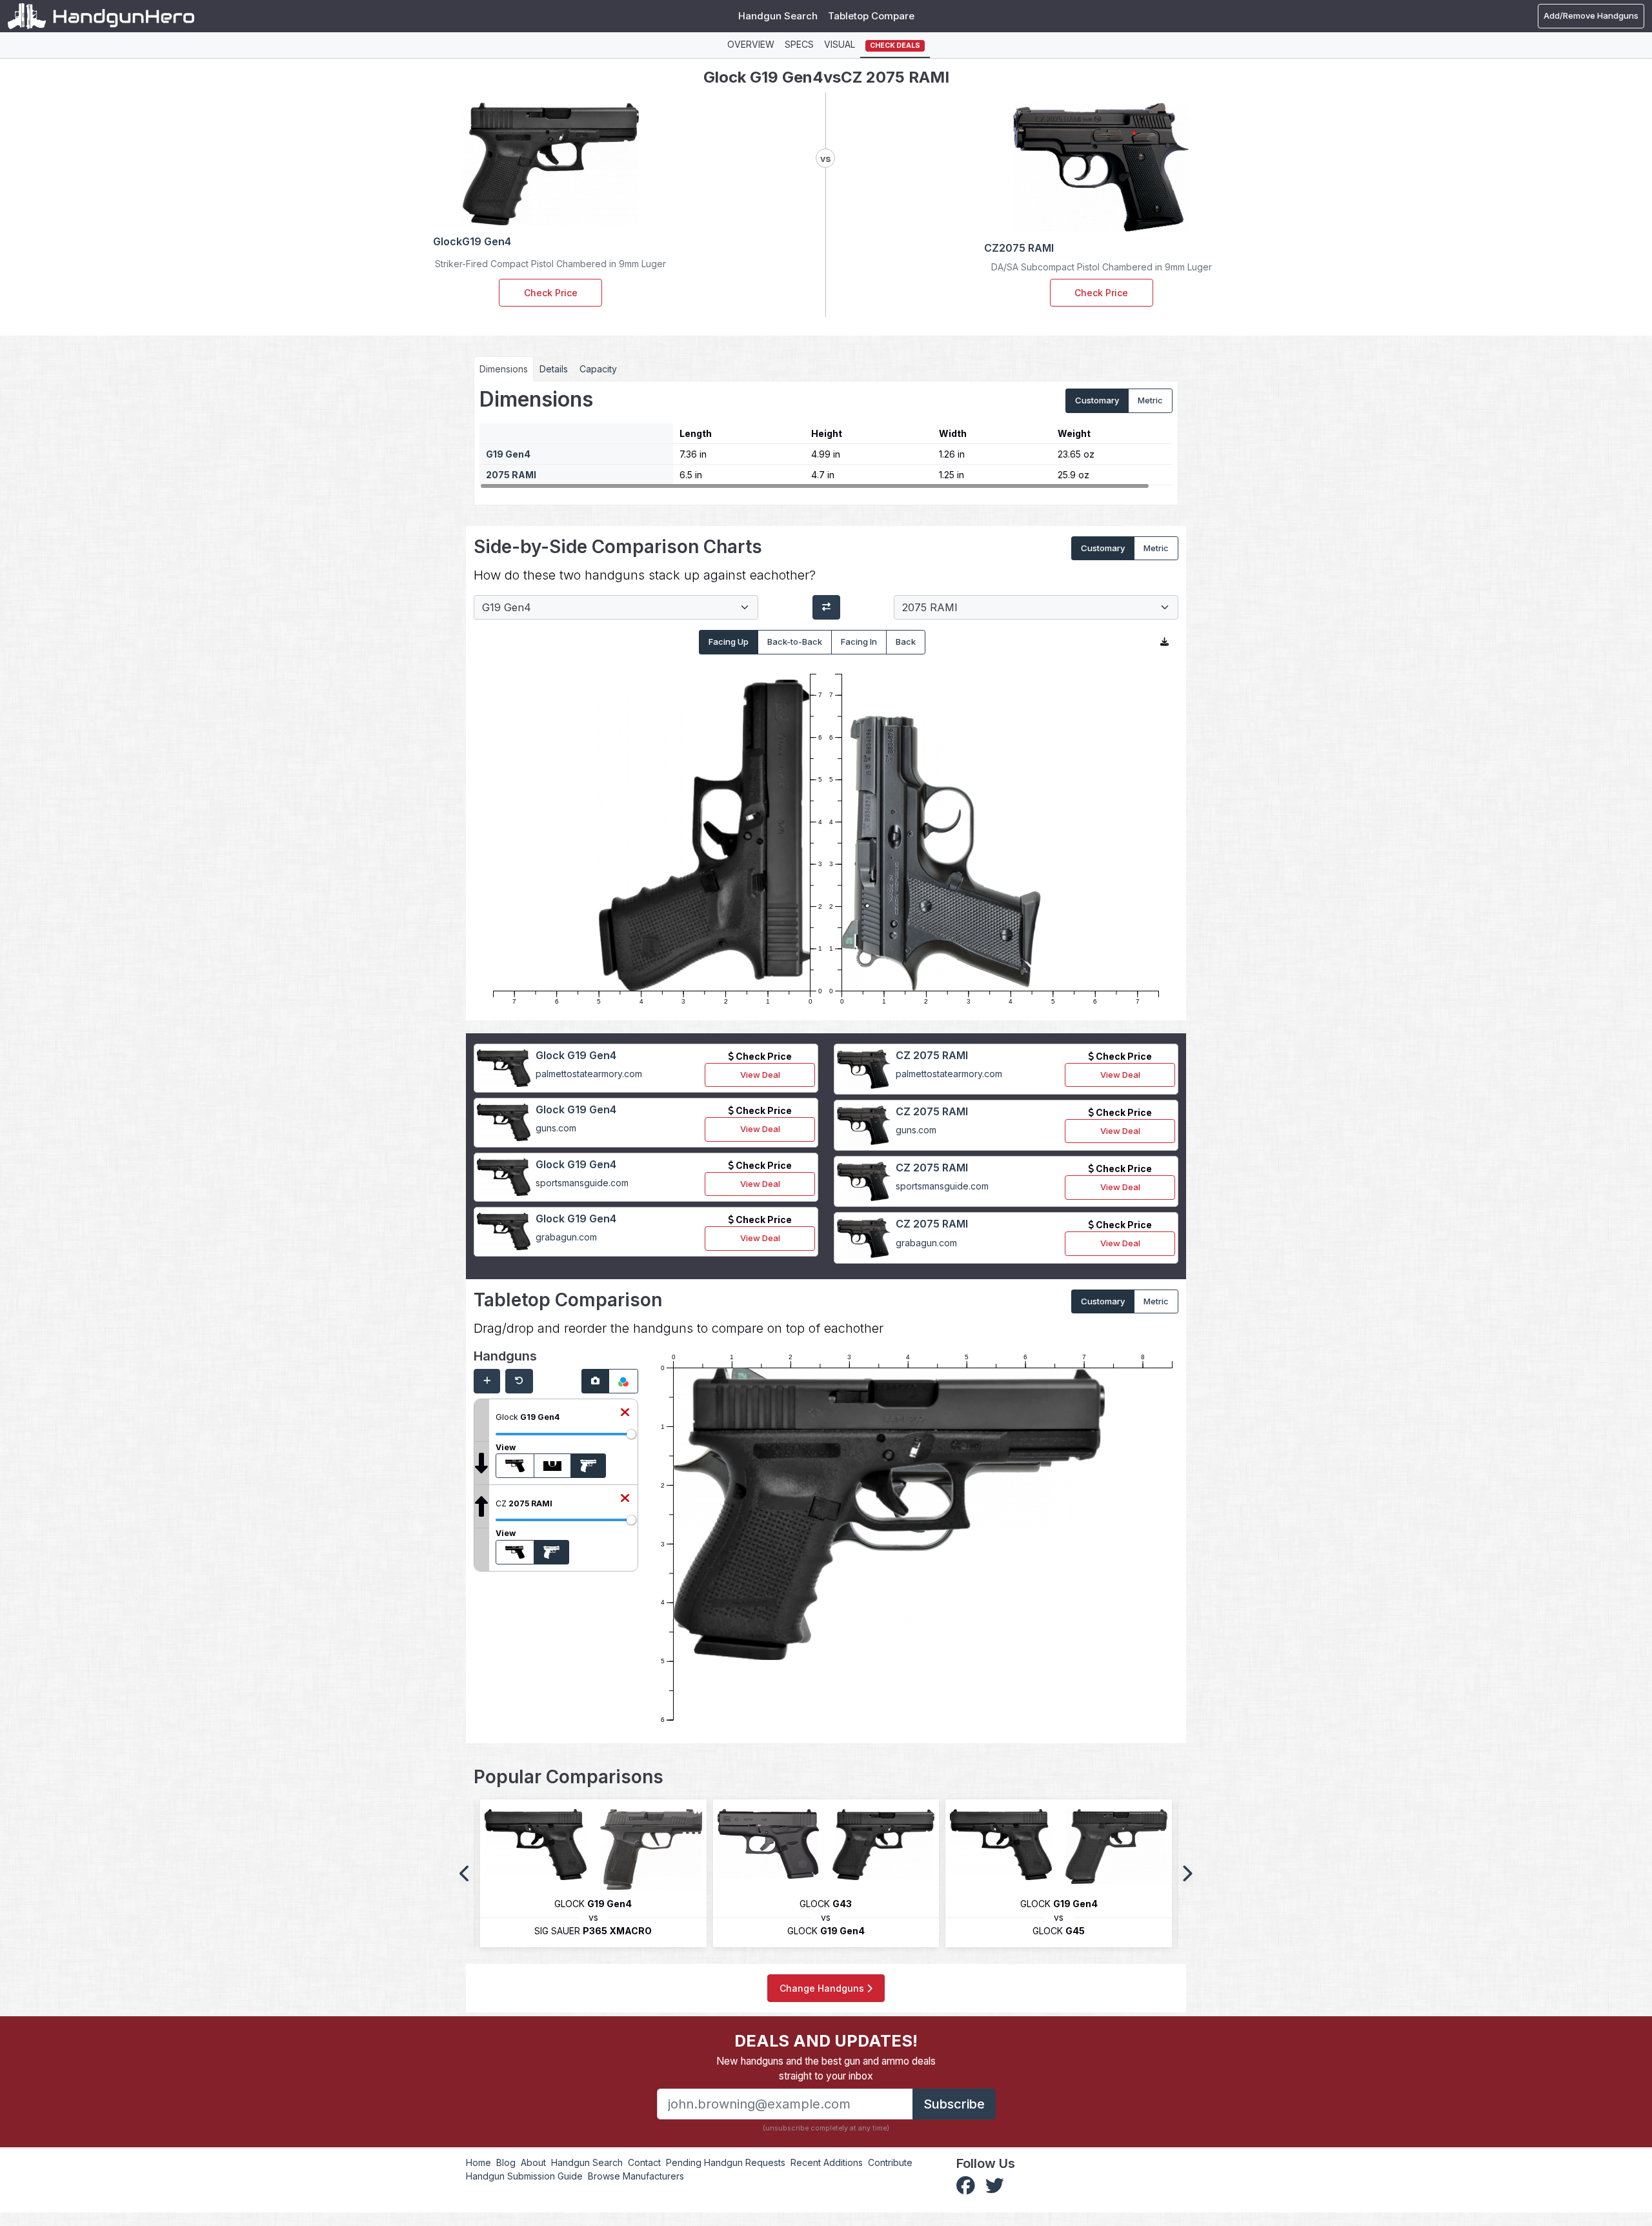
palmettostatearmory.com (589, 1074)
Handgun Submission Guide (524, 2176)
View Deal (760, 1075)
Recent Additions (827, 2162)
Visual (840, 44)
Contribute (890, 2162)
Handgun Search (778, 16)
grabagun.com (566, 1237)
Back (906, 642)
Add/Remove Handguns (1591, 15)
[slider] (631, 1434)
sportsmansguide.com (582, 1183)
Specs (799, 44)
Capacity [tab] (598, 369)
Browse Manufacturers (636, 2176)
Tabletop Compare (871, 16)
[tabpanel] (826, 438)
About (533, 2162)
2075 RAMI (511, 475)
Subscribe (954, 2104)
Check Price (551, 293)
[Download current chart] (1164, 642)
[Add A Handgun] (487, 1381)
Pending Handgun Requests (726, 2162)
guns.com (556, 1128)
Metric (1150, 400)
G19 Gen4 (508, 454)
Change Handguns (823, 1988)
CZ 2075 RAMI (932, 1055)
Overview (751, 44)
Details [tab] (554, 369)
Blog (506, 2162)
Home (478, 2162)
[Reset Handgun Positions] (519, 1381)
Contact (644, 2162)
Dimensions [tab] (504, 369)
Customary (1097, 400)
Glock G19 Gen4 (576, 1055)
